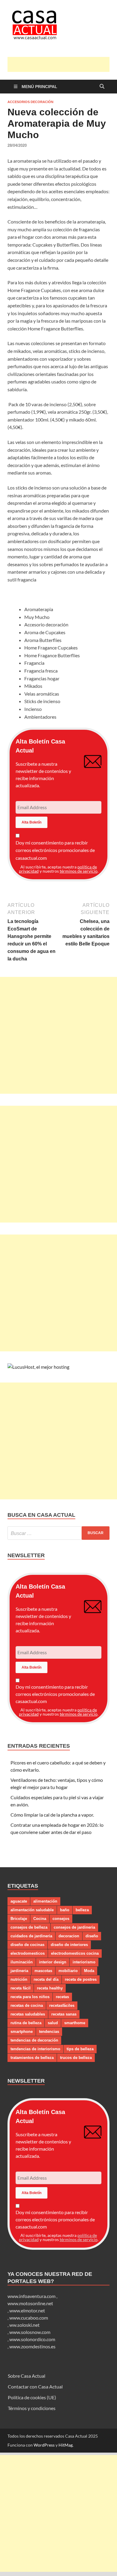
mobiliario (68, 1971)
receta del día (46, 1979)
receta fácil (21, 1988)
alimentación (45, 1901)
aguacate (19, 1901)
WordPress (44, 2445)
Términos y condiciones (32, 2408)
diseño (92, 1936)
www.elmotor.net (27, 2310)
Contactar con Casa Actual (35, 2387)
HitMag (66, 2445)
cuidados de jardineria (31, 1936)
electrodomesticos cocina (75, 1953)
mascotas (43, 1971)
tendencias (49, 2032)
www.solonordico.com (32, 2339)
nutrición (19, 1979)
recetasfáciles (62, 2005)
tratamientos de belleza (32, 2058)
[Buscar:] (58, 1533)
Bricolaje (19, 1919)
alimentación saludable (32, 1910)
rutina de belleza (26, 2023)
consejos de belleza (29, 1927)
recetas (62, 1997)
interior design (53, 1962)
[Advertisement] (62, 64)
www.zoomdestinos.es (32, 2346)
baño (65, 1910)
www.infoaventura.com (32, 2296)
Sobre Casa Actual (27, 2376)
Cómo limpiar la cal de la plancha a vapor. (52, 1815)
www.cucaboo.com (29, 2318)
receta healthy (50, 1988)
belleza (82, 1910)
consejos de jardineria (74, 1927)
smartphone (22, 2032)
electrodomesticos (28, 1953)
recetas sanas (64, 2014)
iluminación (22, 1962)
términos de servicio (79, 871)
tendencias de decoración (34, 2040)
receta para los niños (30, 1997)
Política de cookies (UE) (32, 2397)
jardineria (19, 1971)
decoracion (69, 1936)
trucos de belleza (76, 2058)
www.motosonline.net (30, 2303)
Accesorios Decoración (30, 102)
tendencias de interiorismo (35, 2049)
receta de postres (81, 1979)
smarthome (75, 2023)
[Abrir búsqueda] (102, 87)
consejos (61, 1919)
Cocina (40, 1919)
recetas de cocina (27, 2005)
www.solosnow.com (30, 2332)
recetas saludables (28, 2014)
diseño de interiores (69, 1945)
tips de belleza (80, 2049)
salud (53, 2023)
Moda (89, 1971)
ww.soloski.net (24, 2325)
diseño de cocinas (27, 1945)
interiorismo (84, 1962)
